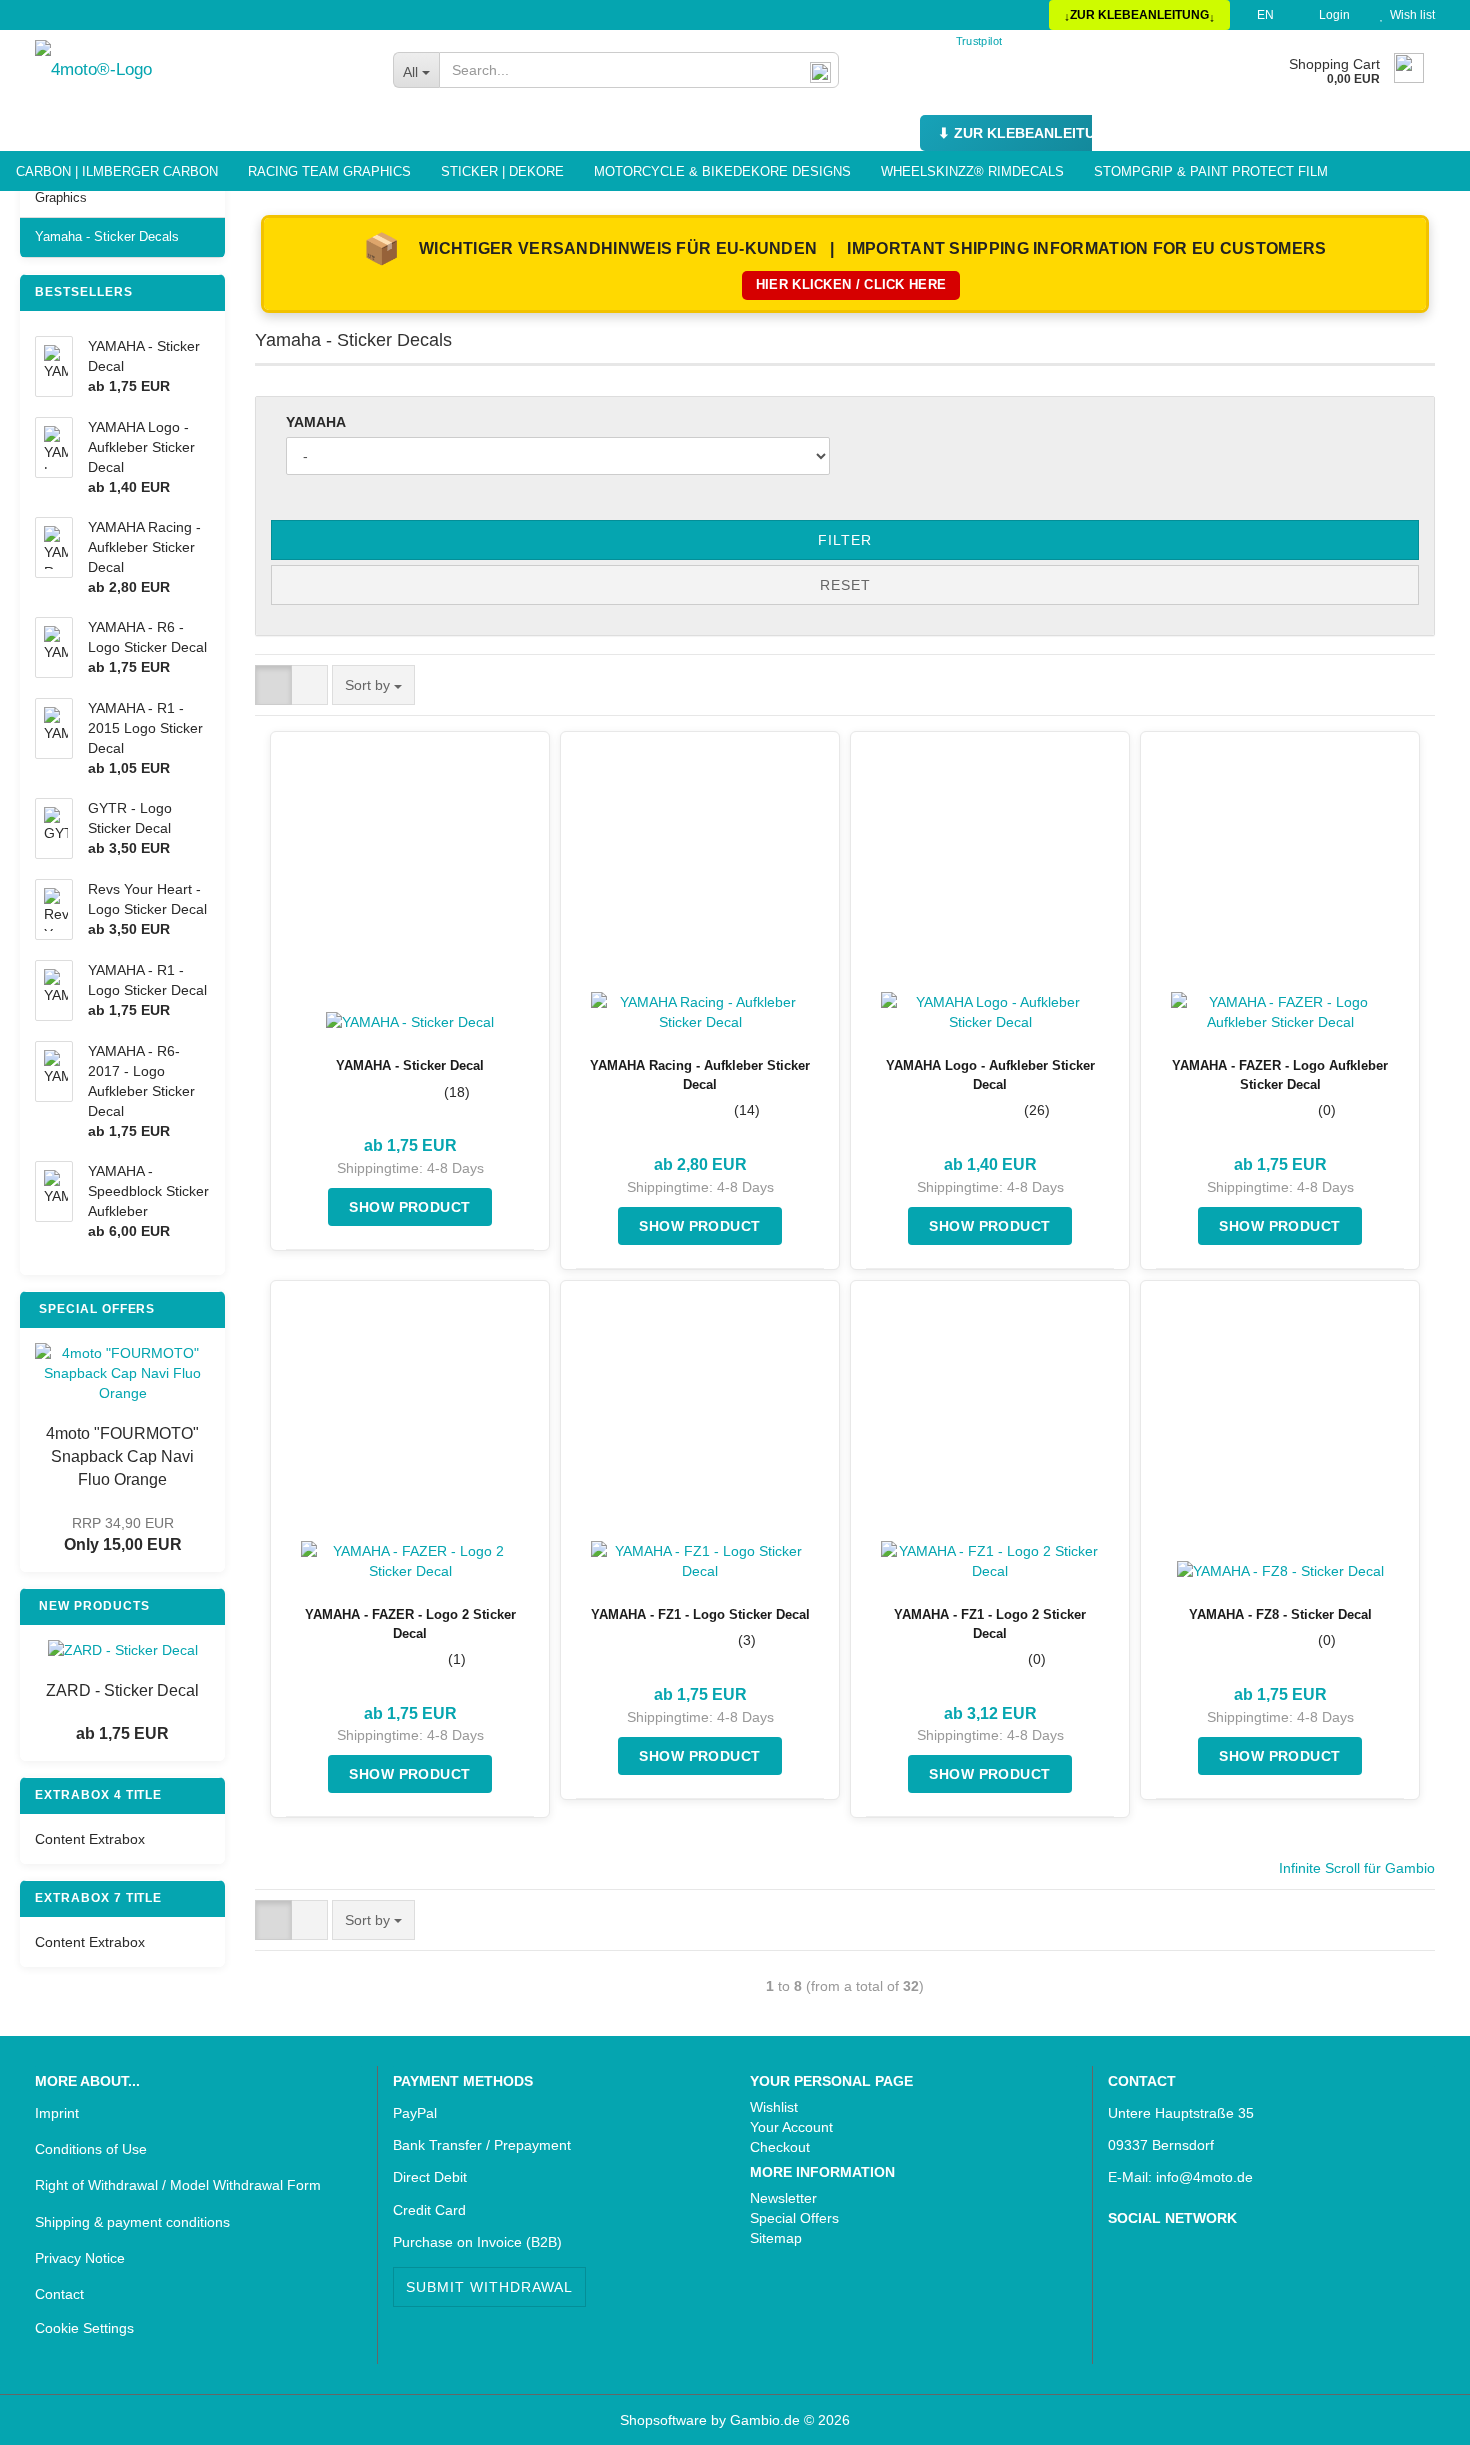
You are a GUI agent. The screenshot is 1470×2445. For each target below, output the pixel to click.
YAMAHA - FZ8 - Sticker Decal (1280, 1614)
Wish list (1409, 15)
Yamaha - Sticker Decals (107, 236)
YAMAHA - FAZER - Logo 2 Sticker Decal (410, 1624)
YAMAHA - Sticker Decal (410, 1065)
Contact (59, 2294)
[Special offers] (205, 1309)
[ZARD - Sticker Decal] (123, 1650)
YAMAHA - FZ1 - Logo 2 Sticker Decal (990, 1624)
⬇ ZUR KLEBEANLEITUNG (1027, 133)
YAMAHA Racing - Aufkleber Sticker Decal (700, 1075)
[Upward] (55, 2415)
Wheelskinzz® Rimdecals (972, 171)
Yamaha (316, 422)
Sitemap (776, 2238)
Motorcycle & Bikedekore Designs (722, 171)
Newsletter (783, 2198)
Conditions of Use (91, 2149)
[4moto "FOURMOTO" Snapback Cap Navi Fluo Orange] (122, 1373)
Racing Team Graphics (329, 171)
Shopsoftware (663, 2420)
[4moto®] (199, 70)
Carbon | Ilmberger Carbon (117, 171)
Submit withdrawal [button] (489, 2287)
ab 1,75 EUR (122, 1733)
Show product (409, 1207)
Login (1331, 15)
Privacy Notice (80, 2258)
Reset (845, 585)
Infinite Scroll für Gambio (1357, 1868)
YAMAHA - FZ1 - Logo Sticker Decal (700, 1614)
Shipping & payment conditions (132, 2222)
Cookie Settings (84, 2328)
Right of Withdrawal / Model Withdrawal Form (178, 2185)
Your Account (791, 2127)
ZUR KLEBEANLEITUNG (1139, 15)
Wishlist (774, 2107)
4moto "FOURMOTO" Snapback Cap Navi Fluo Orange (122, 1456)
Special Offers (794, 2218)
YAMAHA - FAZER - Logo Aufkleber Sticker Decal (1280, 1075)
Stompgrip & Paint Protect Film (1211, 171)
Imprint (57, 2113)
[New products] (205, 1606)
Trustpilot (979, 40)
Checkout (780, 2147)
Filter (845, 540)
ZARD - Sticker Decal (122, 1690)
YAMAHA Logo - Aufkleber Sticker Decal (990, 1075)
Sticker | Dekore (502, 171)
